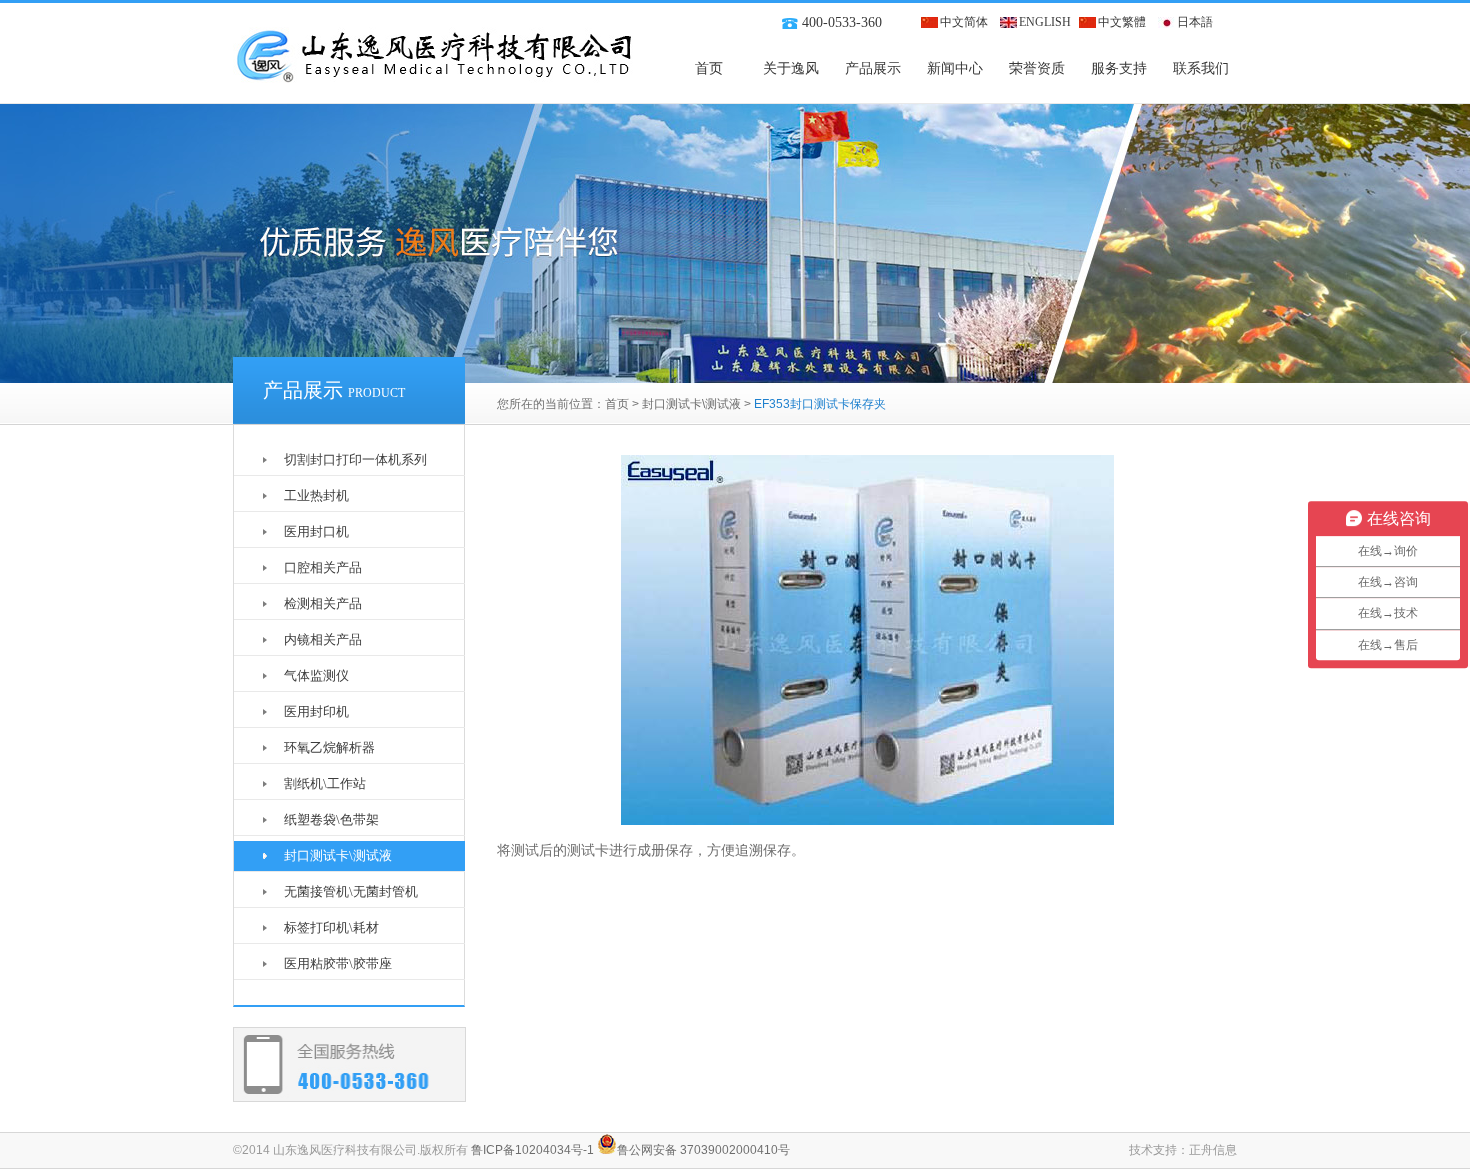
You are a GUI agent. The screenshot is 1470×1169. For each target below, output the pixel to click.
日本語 (1195, 22)
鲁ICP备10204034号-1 (532, 1150)
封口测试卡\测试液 (691, 404)
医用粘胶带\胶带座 (338, 963)
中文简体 (964, 22)
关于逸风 (791, 68)
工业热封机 (316, 495)
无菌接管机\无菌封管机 (351, 891)
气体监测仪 (316, 675)
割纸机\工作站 (325, 783)
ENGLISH (1045, 22)
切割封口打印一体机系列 (355, 459)
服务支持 (1119, 68)
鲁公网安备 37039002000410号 (703, 1150)
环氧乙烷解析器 (329, 747)
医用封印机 (316, 711)
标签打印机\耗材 (331, 927)
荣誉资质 (1037, 68)
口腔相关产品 (323, 567)
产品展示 (873, 68)
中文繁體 (1122, 22)
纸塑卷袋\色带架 (331, 819)
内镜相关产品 (323, 639)
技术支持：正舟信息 (1183, 1150)
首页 (709, 68)
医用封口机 (316, 531)
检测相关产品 (323, 603)
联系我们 (1201, 68)
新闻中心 (955, 68)
